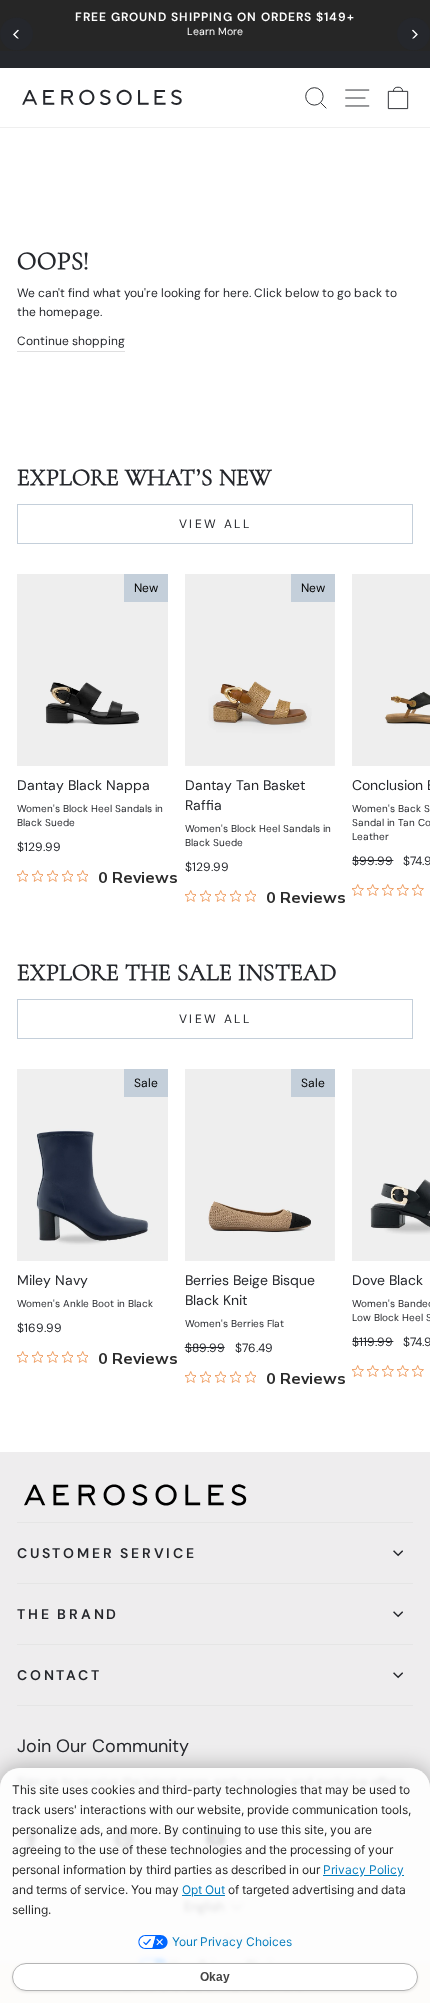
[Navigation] (215, 34)
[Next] (413, 34)
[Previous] (16, 34)
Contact (59, 1675)
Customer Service (107, 1553)
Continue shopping (71, 341)
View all (215, 524)
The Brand (68, 1614)
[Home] (102, 97)
